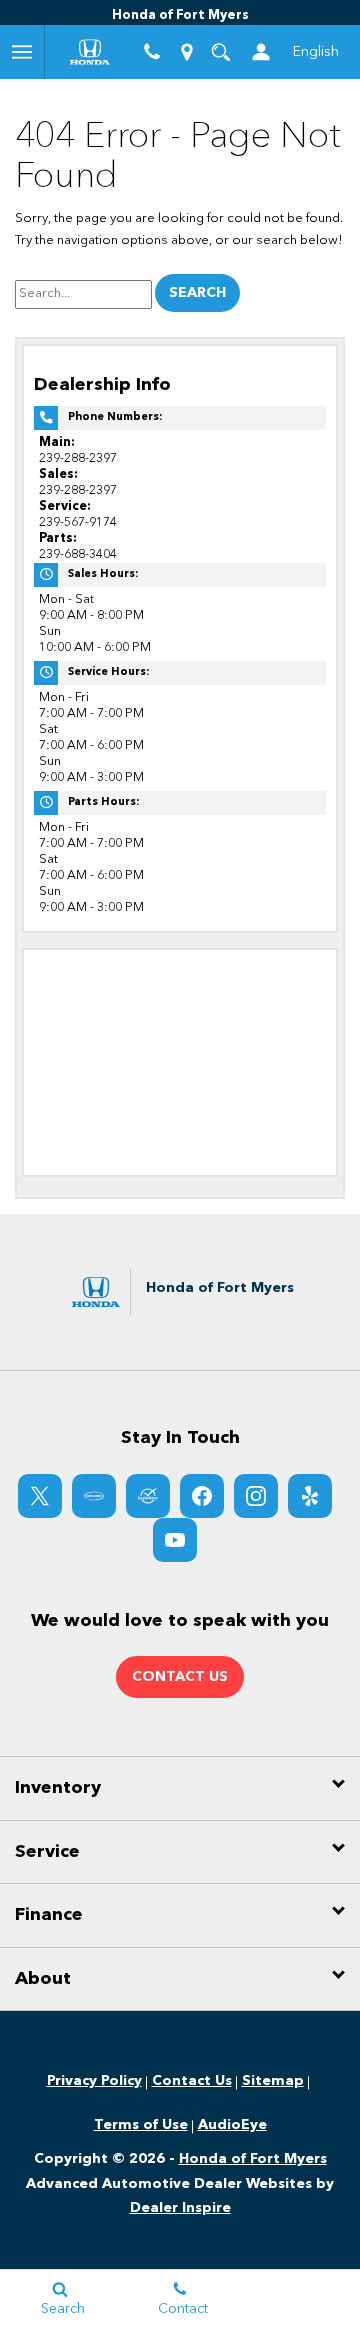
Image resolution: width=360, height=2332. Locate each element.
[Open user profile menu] (260, 52)
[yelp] (310, 1496)
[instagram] (256, 1496)
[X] (40, 1496)
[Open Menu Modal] (22, 52)
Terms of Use (141, 2125)
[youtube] (175, 1540)
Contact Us (192, 2081)
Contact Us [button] (180, 1677)
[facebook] (202, 1496)
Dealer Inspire (180, 2208)
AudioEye (232, 2125)
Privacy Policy (94, 2081)
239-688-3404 (78, 554)
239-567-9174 (78, 522)
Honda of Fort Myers (253, 2159)
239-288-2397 (78, 458)
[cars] (94, 1496)
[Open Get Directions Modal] (186, 52)
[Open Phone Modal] (152, 52)
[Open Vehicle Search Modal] (221, 52)
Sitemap (273, 2081)
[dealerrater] (148, 1496)
